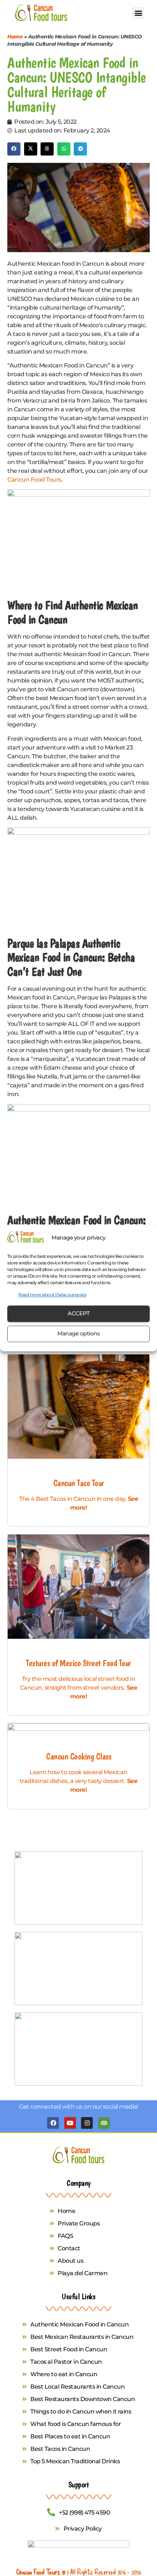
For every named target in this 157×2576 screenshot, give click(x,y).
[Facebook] (53, 2123)
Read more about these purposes (52, 1295)
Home (15, 37)
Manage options (78, 1334)
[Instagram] (87, 2123)
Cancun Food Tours (34, 480)
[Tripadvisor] (104, 2123)
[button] (139, 13)
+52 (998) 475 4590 (84, 2513)
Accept (79, 1314)
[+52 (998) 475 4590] (51, 2512)
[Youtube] (70, 2123)
